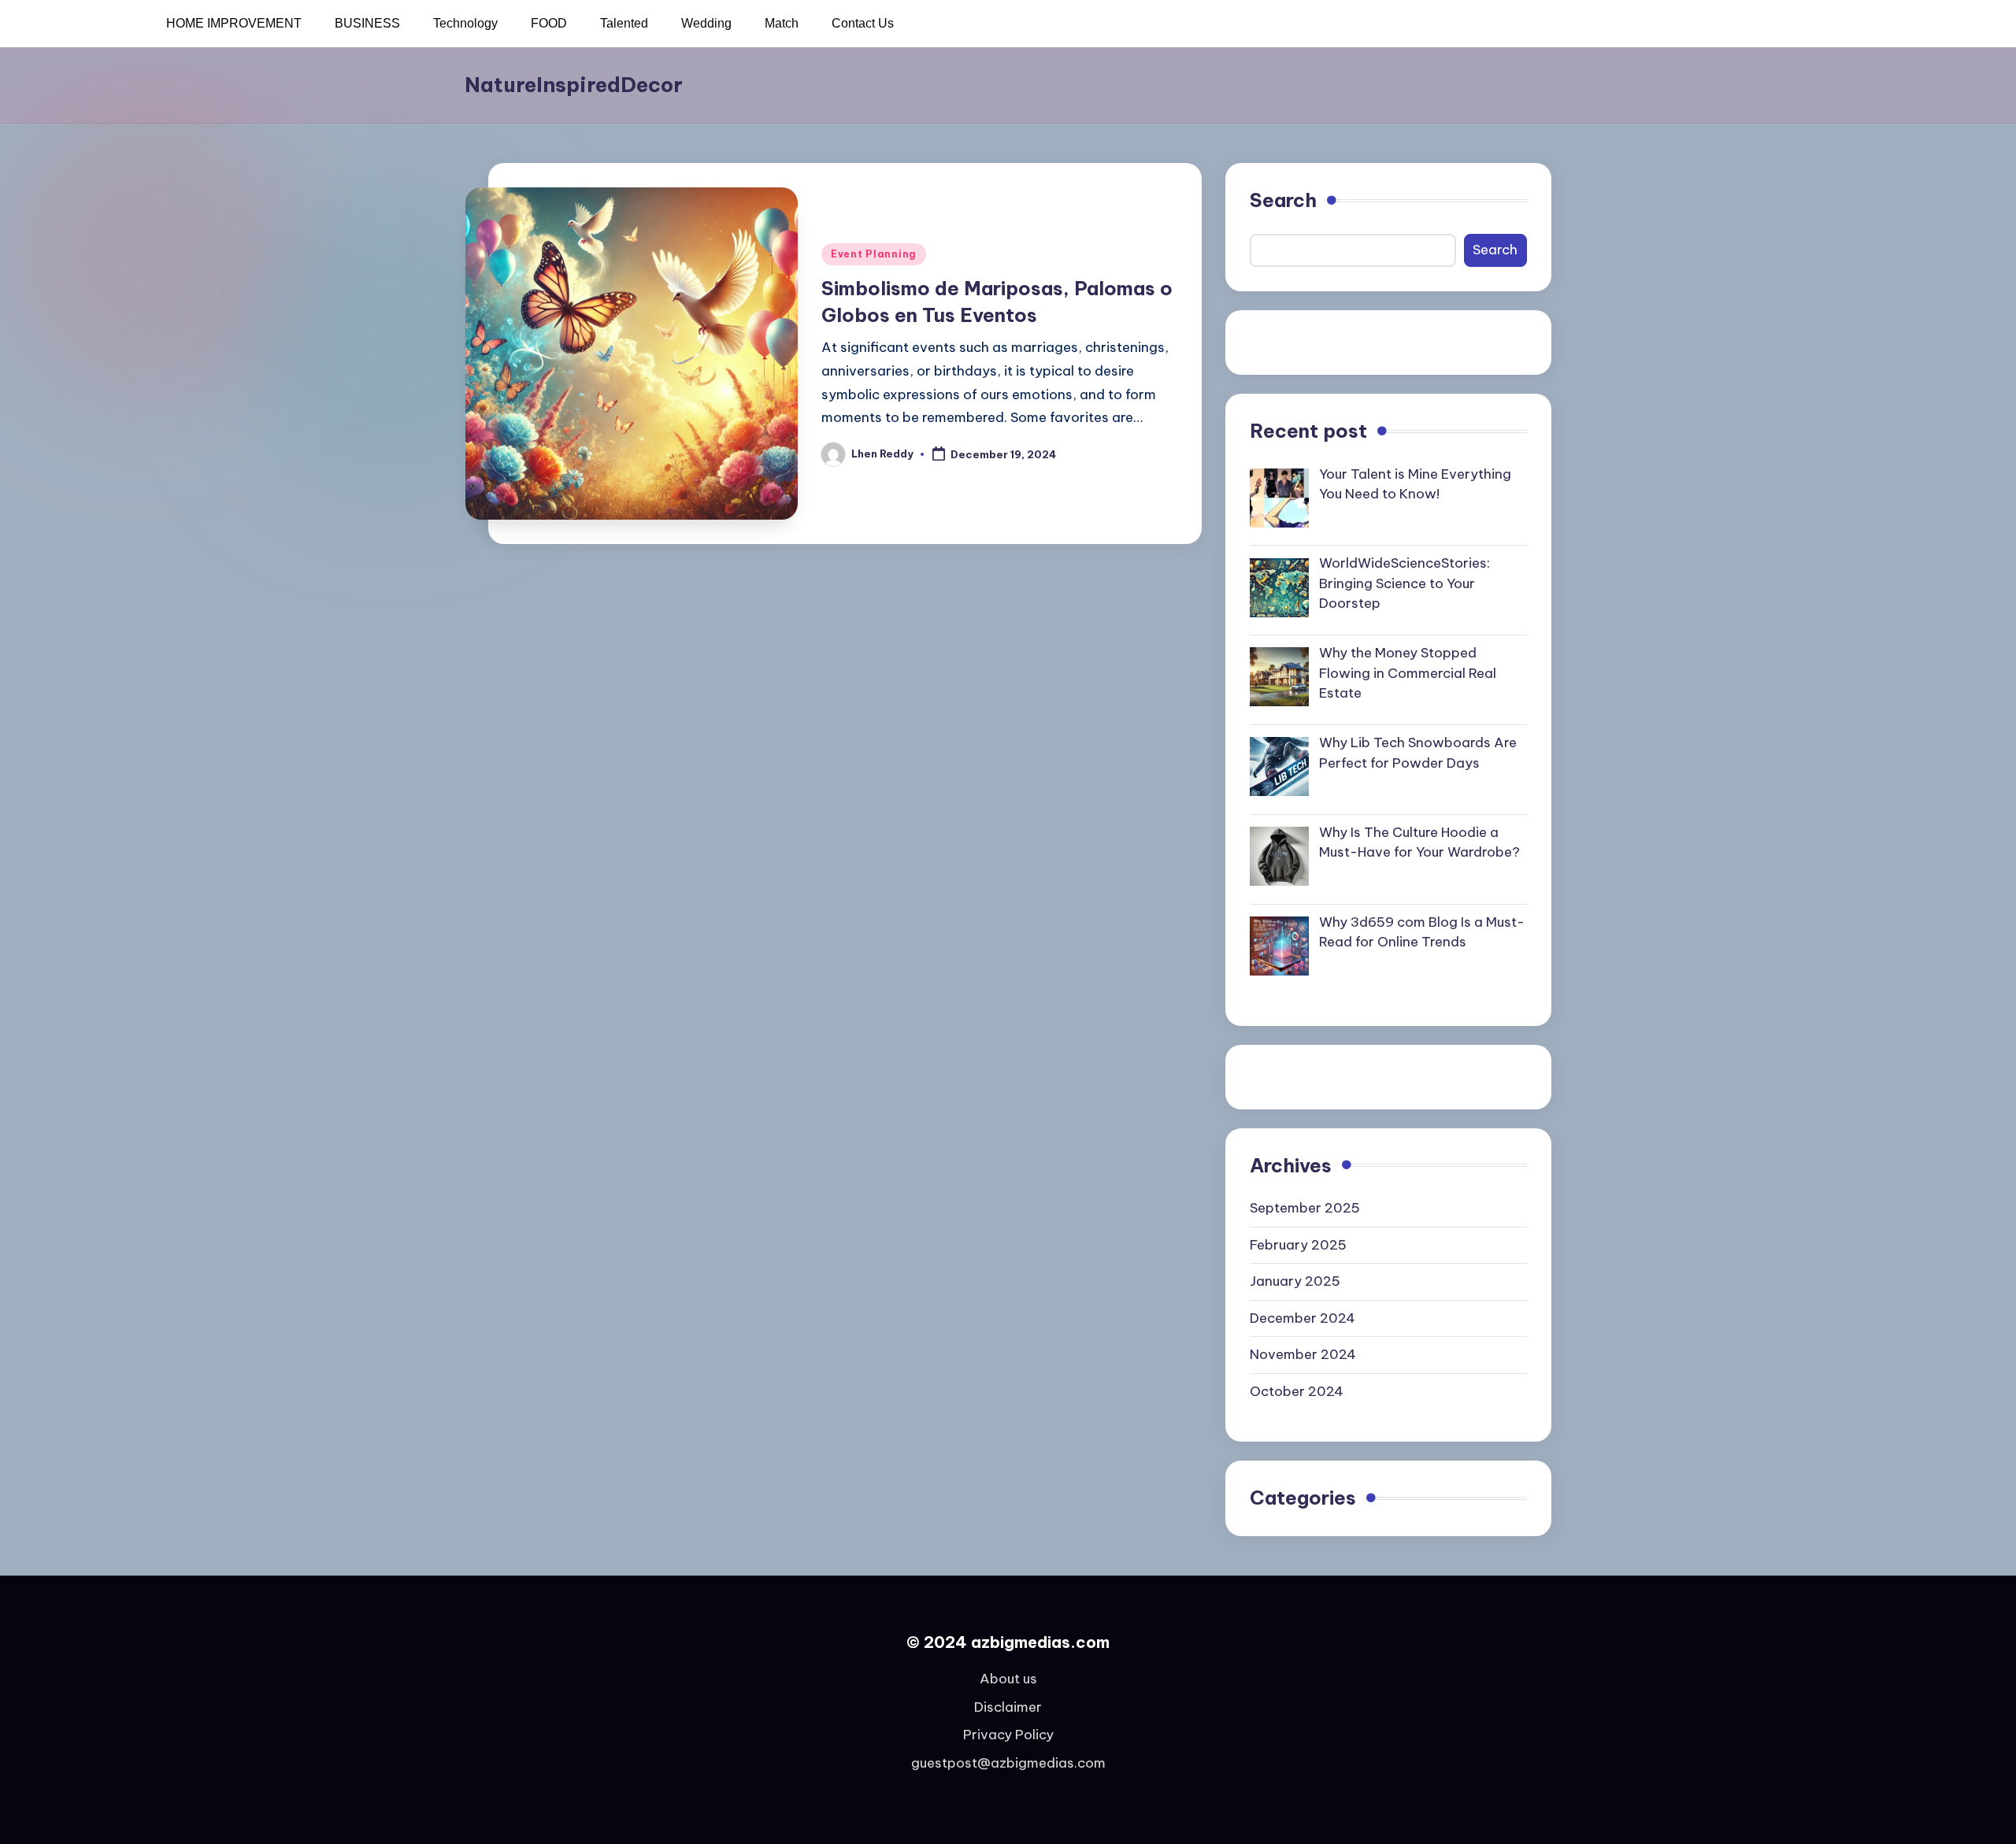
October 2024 (1297, 1391)
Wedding (706, 23)
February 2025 (1298, 1245)
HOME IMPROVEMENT (234, 23)
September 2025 (1305, 1208)
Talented (624, 23)
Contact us (863, 23)
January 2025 (1295, 1281)
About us (1008, 1679)
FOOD (549, 23)
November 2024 (1303, 1354)
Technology (465, 23)
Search (1283, 200)
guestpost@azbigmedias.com (1008, 1763)
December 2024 (1303, 1318)
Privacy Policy (1008, 1735)
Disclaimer (1008, 1707)
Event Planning (874, 254)
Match (782, 23)
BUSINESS (367, 23)
